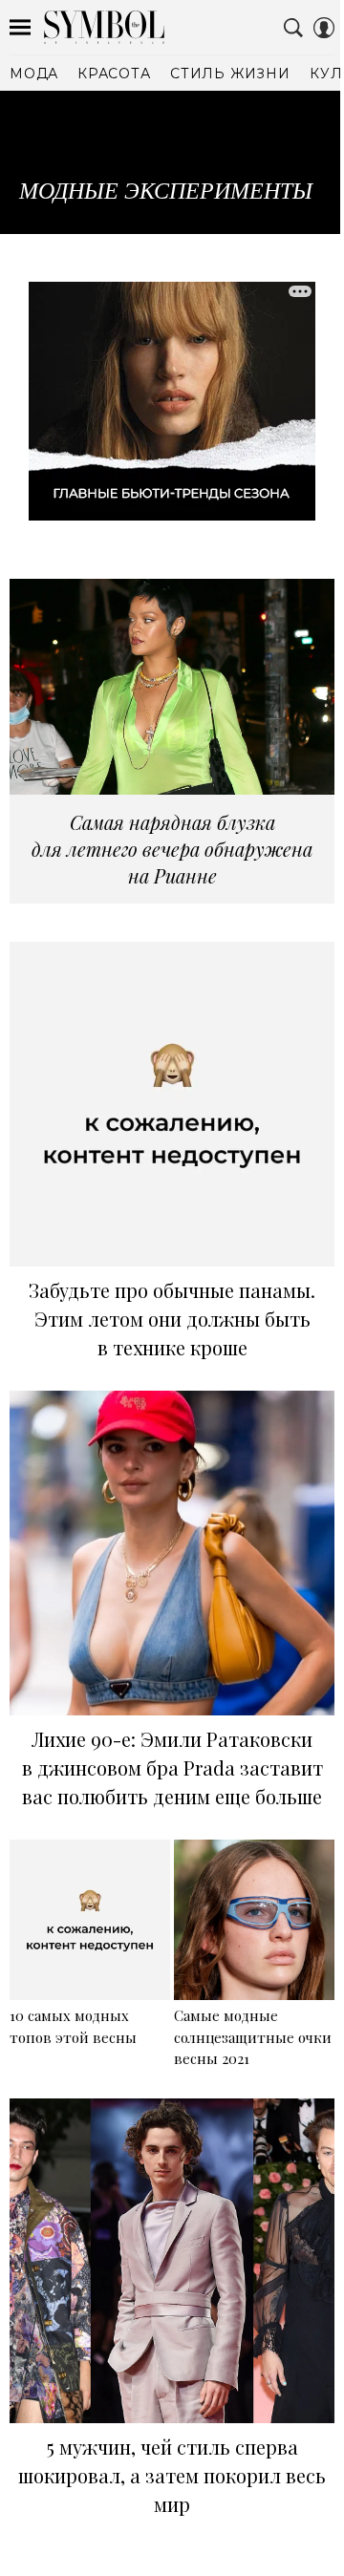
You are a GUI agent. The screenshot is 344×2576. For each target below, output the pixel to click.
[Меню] (20, 28)
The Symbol (104, 27)
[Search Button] (293, 28)
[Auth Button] (324, 28)
